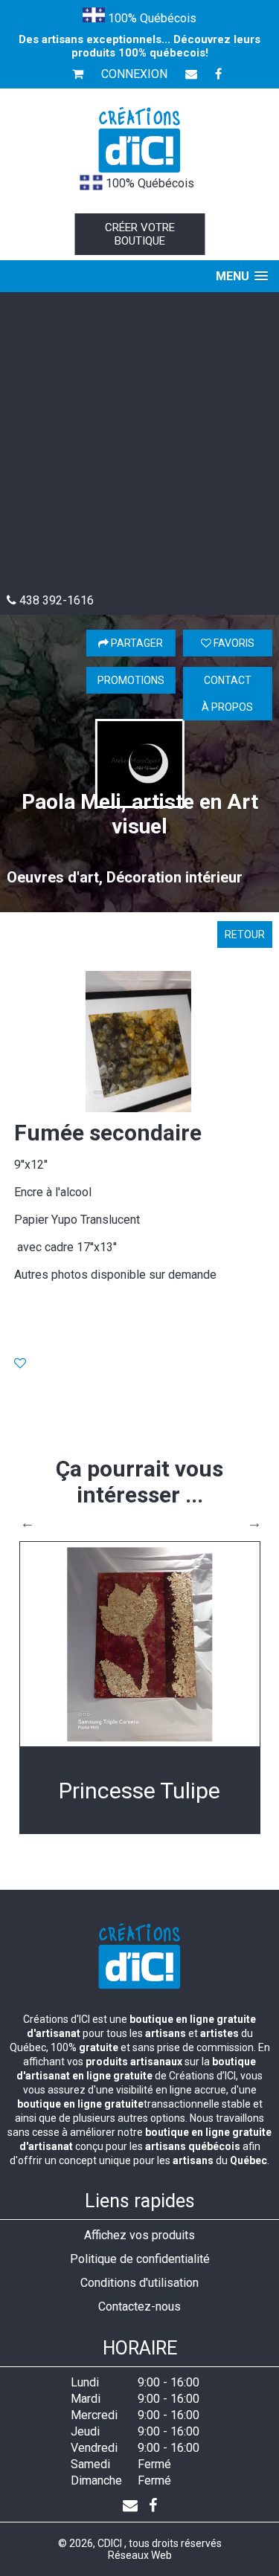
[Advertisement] (139, 446)
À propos (227, 707)
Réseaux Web (140, 2555)
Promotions (131, 680)
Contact (228, 680)
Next (254, 1523)
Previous (28, 1523)
